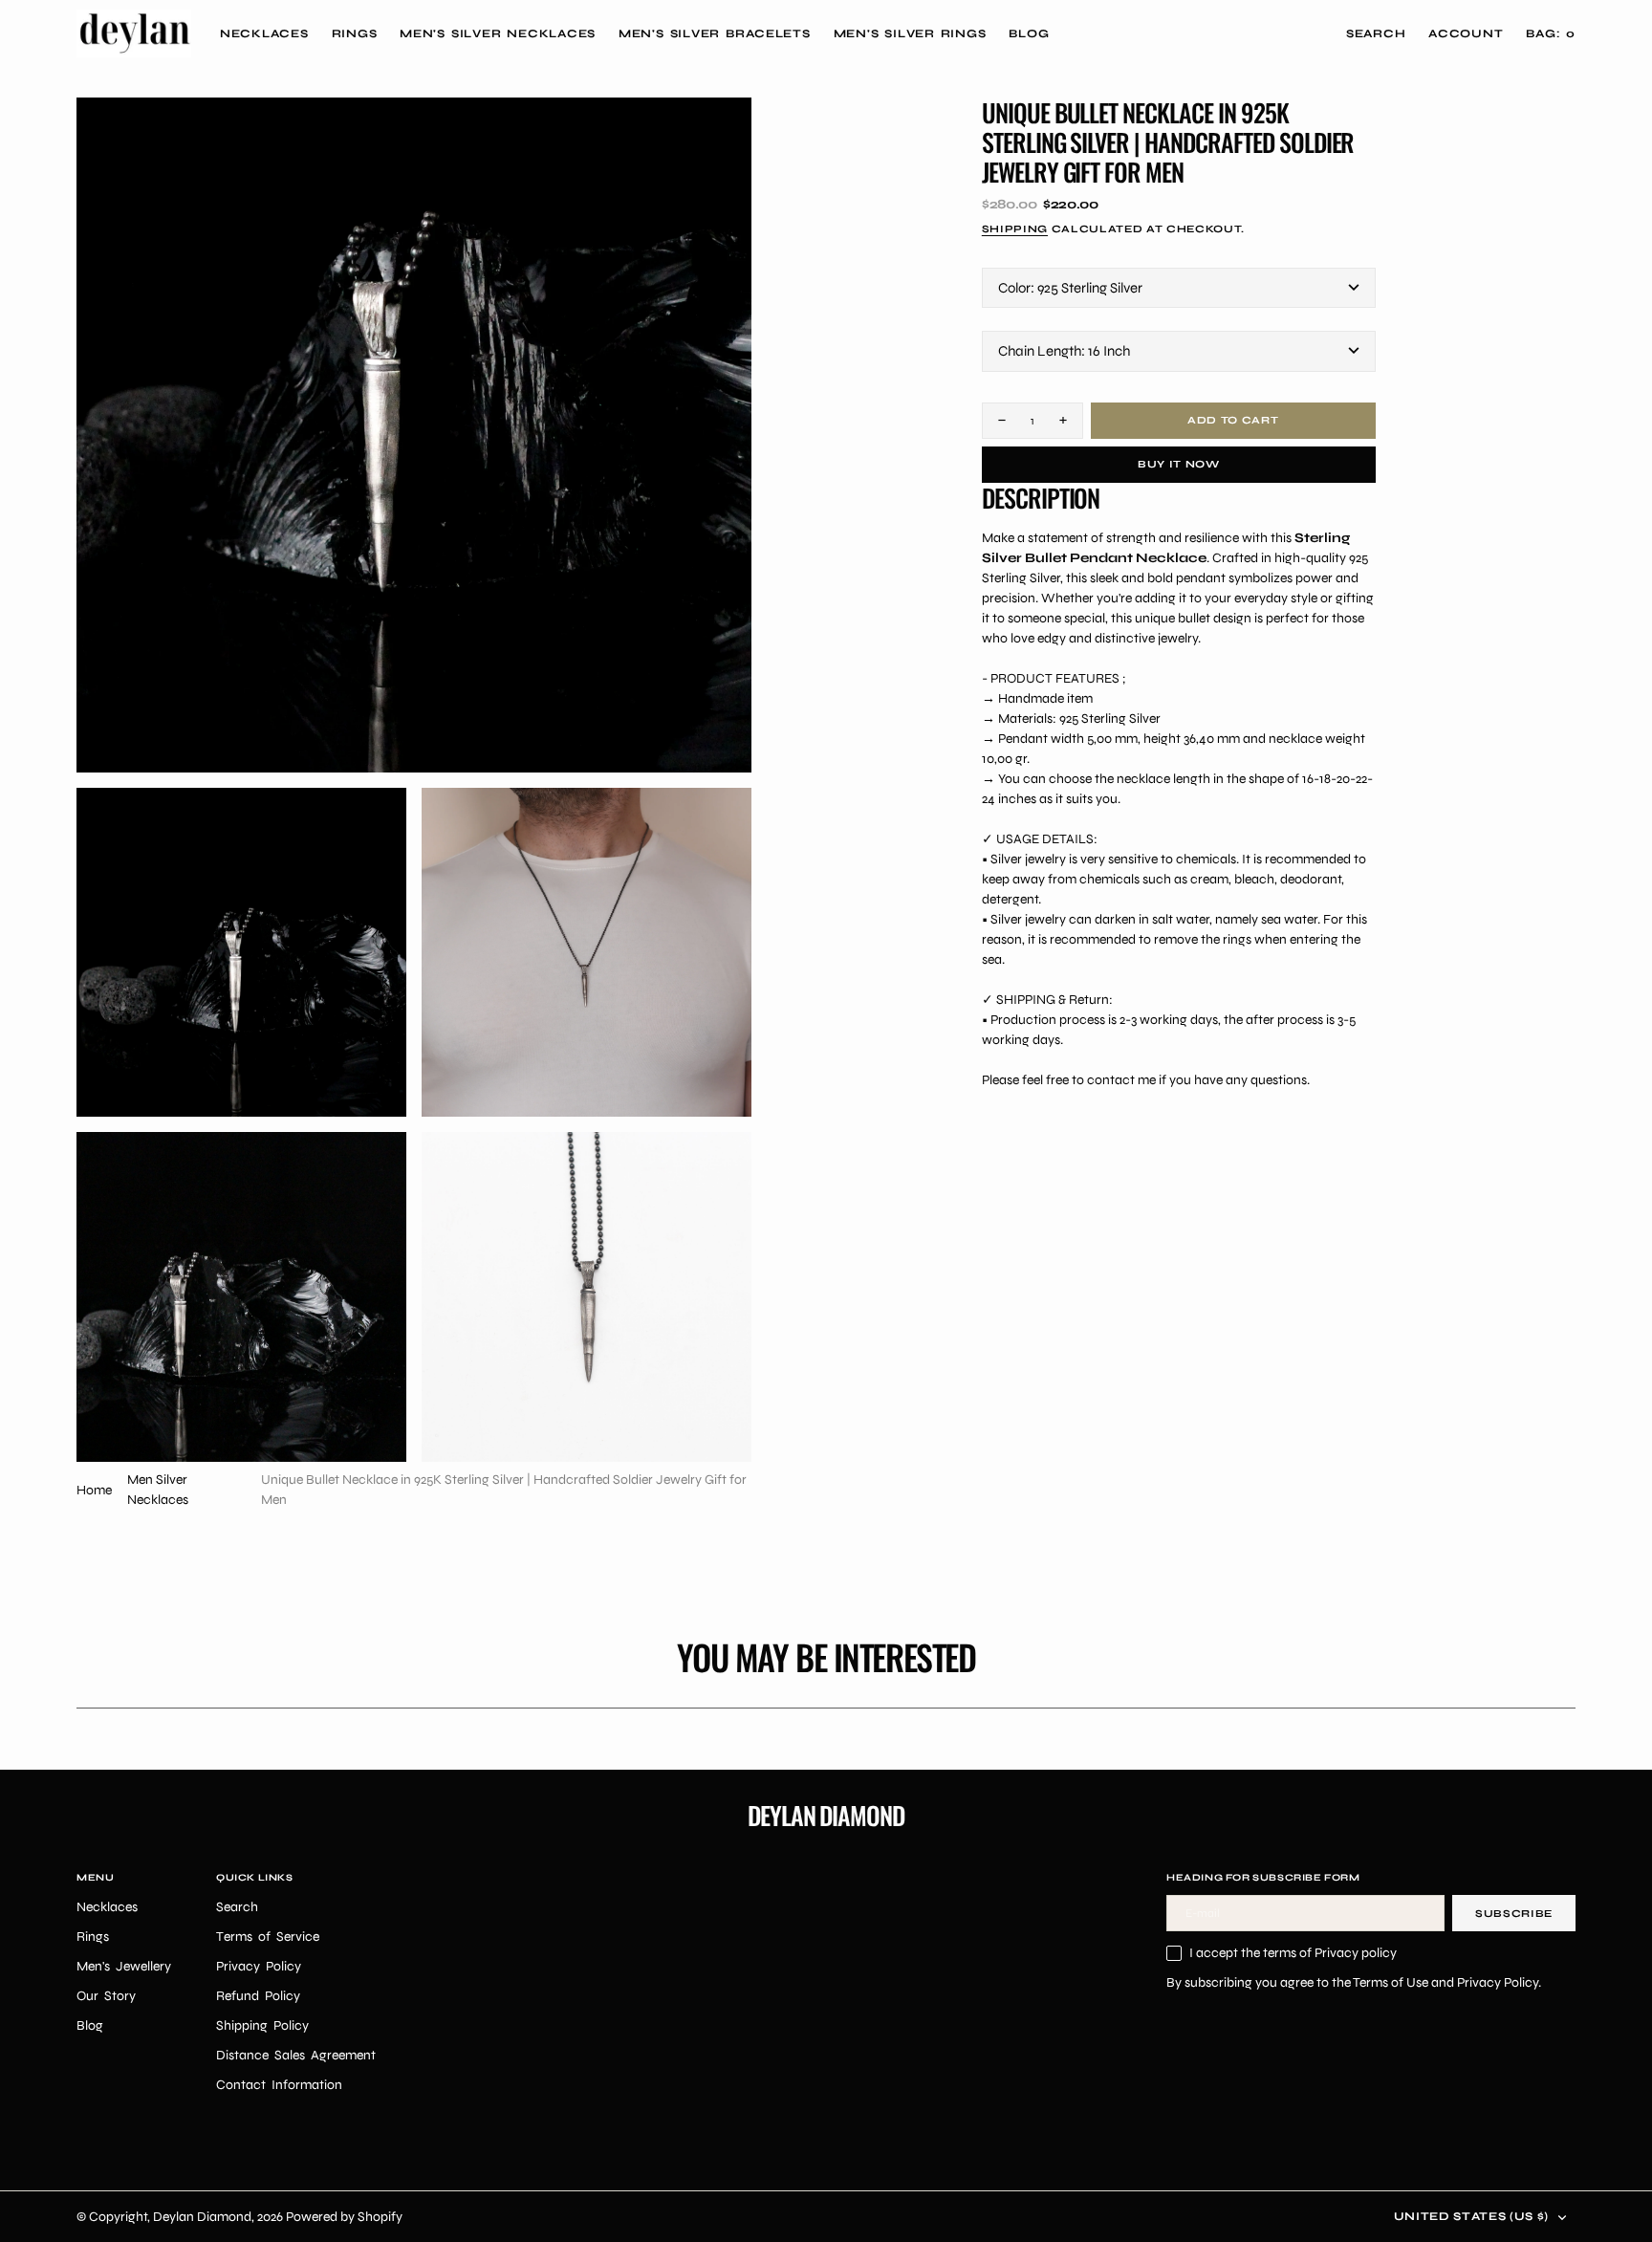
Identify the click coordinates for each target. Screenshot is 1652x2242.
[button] (1466, 33)
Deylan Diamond (202, 2217)
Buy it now (1179, 464)
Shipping (1015, 229)
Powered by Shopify (344, 2217)
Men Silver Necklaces (158, 1490)
